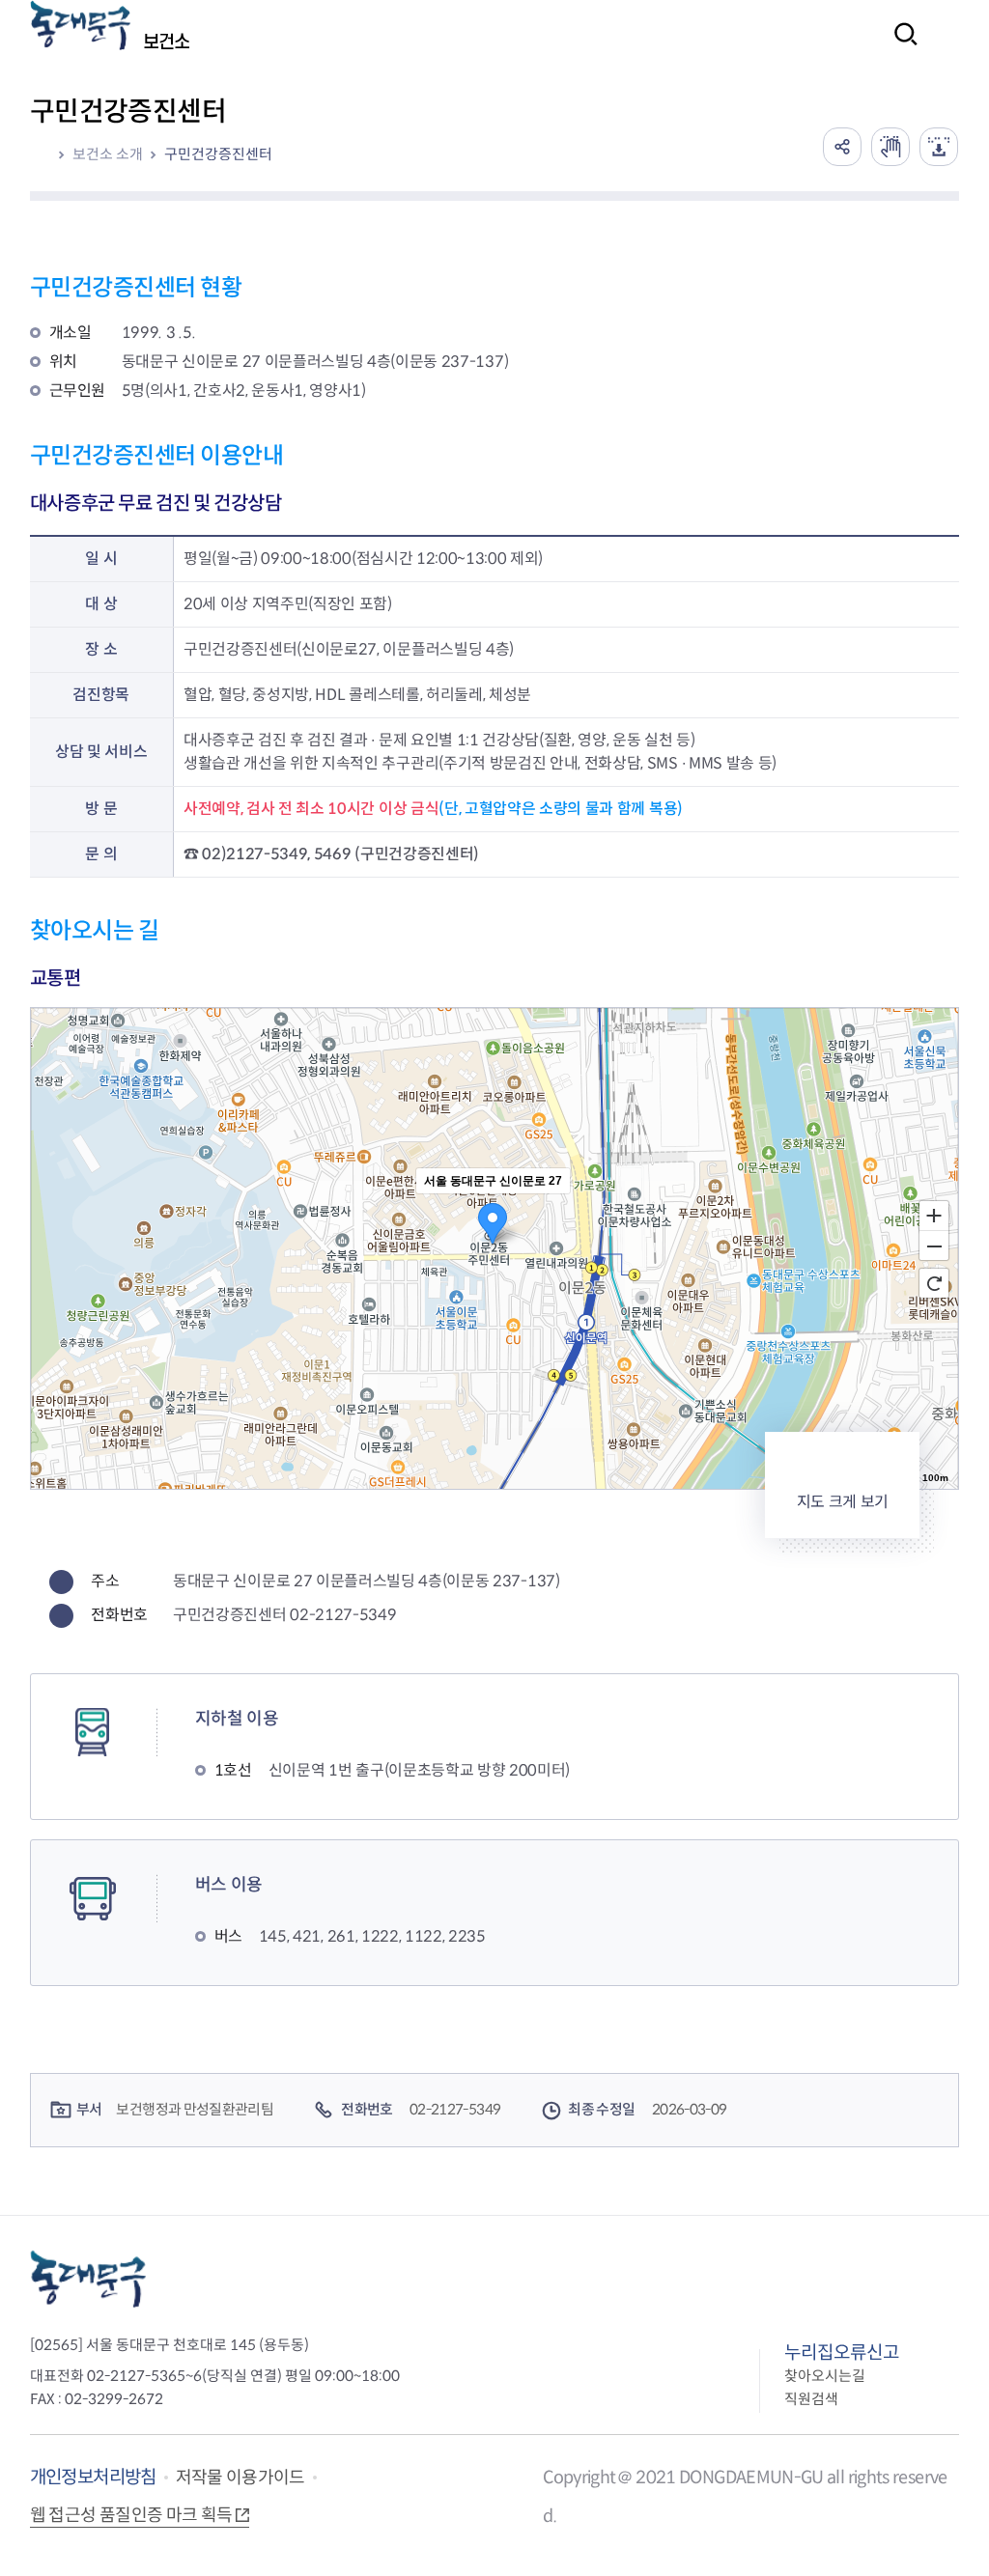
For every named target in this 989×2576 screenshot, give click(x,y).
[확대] (934, 1215)
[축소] (934, 1246)
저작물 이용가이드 (240, 2478)
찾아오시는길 (825, 2376)
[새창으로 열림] (890, 147)
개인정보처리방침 (93, 2477)
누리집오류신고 (842, 2352)
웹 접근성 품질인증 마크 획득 (131, 2515)
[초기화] (934, 1283)
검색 (900, 47)
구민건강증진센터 (218, 154)
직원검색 (811, 2399)
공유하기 (842, 147)
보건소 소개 (108, 154)
